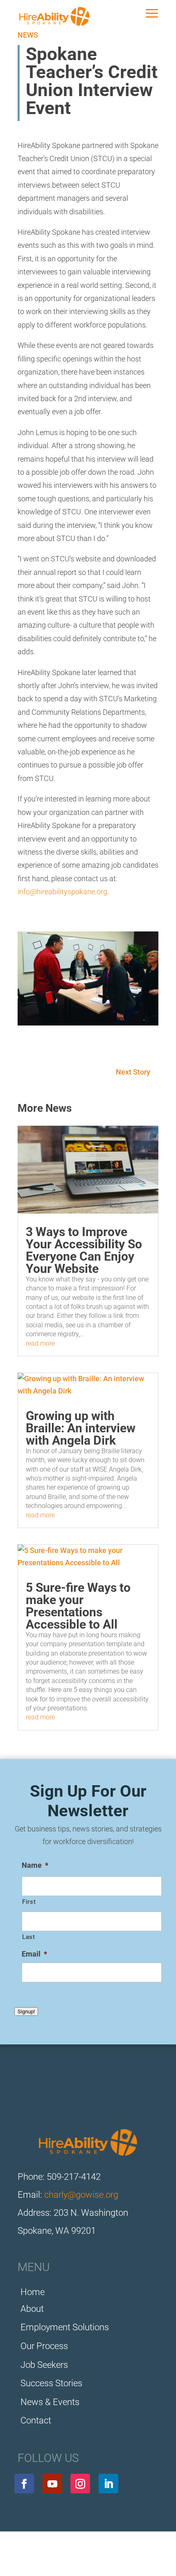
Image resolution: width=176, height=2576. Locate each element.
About (32, 2309)
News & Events (50, 2402)
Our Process (44, 2346)
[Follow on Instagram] (80, 2484)
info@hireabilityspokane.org (62, 892)
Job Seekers (44, 2365)
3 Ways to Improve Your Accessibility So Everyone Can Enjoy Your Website (84, 1250)
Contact (36, 2420)
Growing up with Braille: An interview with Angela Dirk (81, 1428)
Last (29, 1937)
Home (33, 2292)
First (29, 1902)
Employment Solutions (65, 2327)
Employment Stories (56, 2557)
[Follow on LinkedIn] (108, 2484)
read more (40, 1343)
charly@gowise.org (81, 2195)
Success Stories (51, 2383)
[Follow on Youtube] (52, 2484)
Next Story (133, 1072)
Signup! (26, 2012)
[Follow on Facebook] (24, 2484)
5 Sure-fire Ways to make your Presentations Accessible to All (78, 1606)
